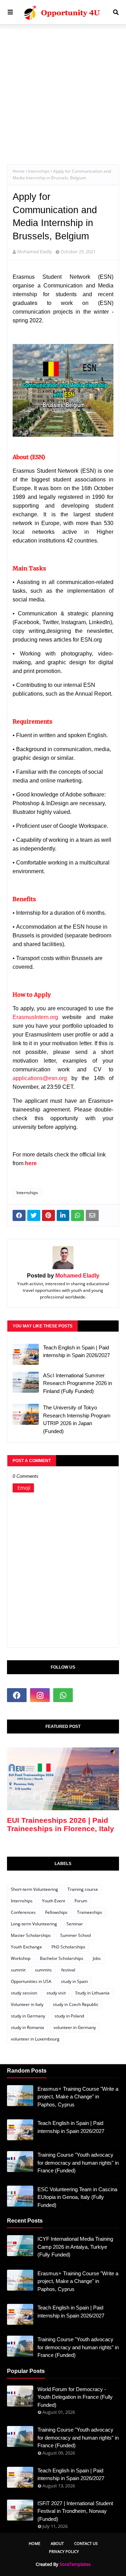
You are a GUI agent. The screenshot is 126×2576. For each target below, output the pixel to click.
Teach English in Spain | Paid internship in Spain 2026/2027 (76, 1351)
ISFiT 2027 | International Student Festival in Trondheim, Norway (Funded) (75, 2511)
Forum (81, 1901)
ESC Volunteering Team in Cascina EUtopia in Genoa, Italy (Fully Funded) (77, 2197)
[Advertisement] (63, 91)
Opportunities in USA (31, 1981)
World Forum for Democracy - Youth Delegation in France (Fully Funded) (75, 2397)
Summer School (76, 1935)
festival (68, 1970)
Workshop (21, 1958)
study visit (56, 1993)
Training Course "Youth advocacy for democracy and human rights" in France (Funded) (78, 2163)
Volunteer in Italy (27, 2004)
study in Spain (74, 1981)
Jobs (97, 1958)
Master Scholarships (31, 1935)
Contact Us (86, 2543)
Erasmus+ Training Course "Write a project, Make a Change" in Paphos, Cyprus (78, 2097)
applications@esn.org (40, 1078)
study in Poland (69, 2016)
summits (43, 1970)
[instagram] (40, 1695)
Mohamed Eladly (35, 252)
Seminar (75, 1924)
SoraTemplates (75, 2564)
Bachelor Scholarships (62, 1958)
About (57, 2543)
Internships (39, 171)
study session (24, 1993)
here (31, 1163)
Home (19, 171)
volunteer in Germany (75, 2027)
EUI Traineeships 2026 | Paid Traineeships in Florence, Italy (61, 1824)
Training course (83, 1889)
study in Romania (27, 2027)
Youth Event (54, 1901)
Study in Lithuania (92, 1993)
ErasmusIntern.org (35, 1017)
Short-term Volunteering (34, 1889)
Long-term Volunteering (34, 1924)
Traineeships (90, 1912)
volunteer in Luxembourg (35, 2039)
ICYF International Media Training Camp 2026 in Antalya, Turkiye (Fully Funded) (75, 2247)
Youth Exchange (26, 1947)
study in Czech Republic (76, 2004)
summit (18, 1970)
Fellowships (56, 1912)
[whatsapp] (63, 1695)
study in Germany (28, 2016)
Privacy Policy (64, 2551)
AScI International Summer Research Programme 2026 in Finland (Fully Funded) (78, 1383)
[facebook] (17, 1695)
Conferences (23, 1912)
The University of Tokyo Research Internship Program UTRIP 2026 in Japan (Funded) (77, 1419)
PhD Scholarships (68, 1947)
